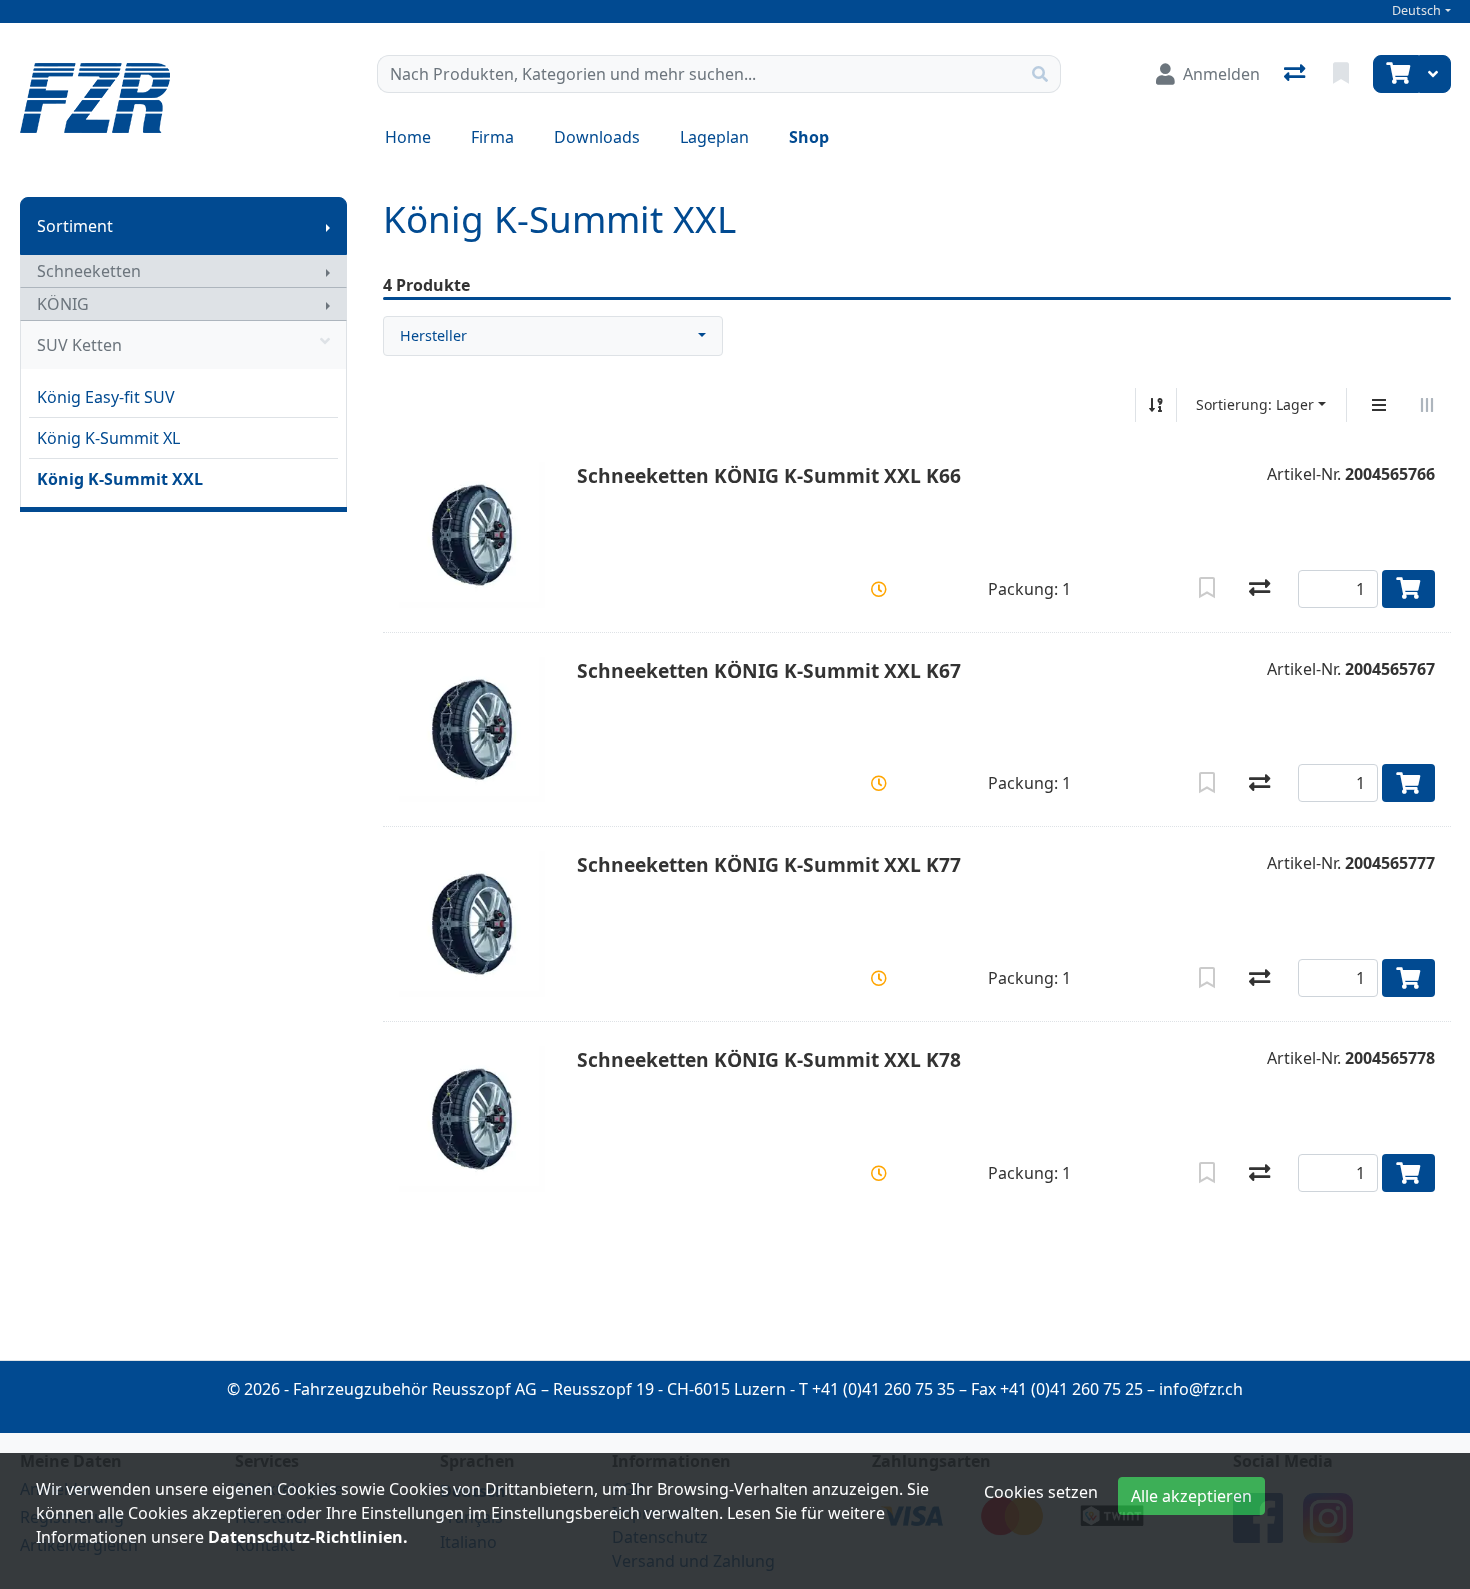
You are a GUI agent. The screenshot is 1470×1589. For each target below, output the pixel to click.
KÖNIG (63, 304)
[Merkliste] (1343, 74)
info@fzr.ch (1201, 1389)
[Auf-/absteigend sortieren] (1156, 405)
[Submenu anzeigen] (328, 226)
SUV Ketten (79, 345)
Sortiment (75, 226)
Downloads (597, 137)
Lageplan (714, 137)
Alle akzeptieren (1191, 1496)
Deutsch (1416, 10)
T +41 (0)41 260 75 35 (877, 1389)
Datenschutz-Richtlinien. (308, 1537)
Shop (809, 137)
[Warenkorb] (1396, 74)
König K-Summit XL (108, 438)
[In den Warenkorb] (1408, 589)
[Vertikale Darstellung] (1379, 405)
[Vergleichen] (1259, 589)
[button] (879, 589)
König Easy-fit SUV (106, 397)
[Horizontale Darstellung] (1427, 405)
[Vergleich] (1296, 74)
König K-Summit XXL (120, 479)
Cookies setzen (1041, 1492)
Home (408, 137)
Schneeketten (89, 271)
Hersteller (433, 335)
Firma (492, 137)
